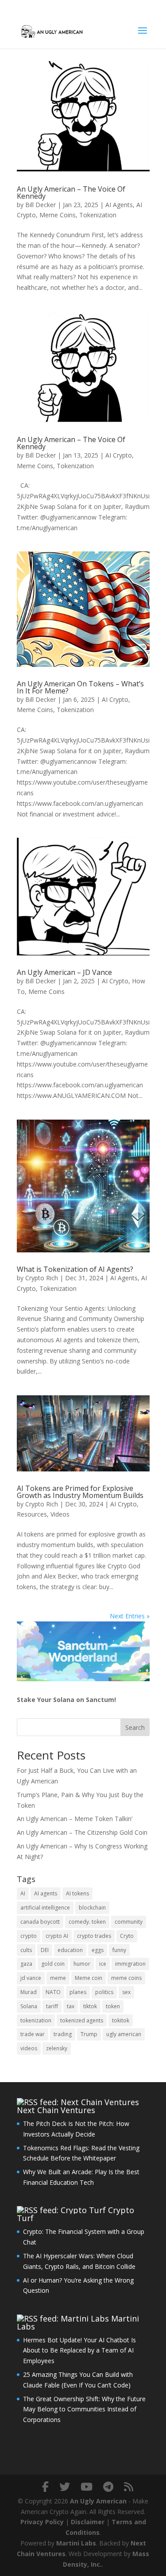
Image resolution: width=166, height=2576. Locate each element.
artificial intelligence (45, 1908)
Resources (32, 1514)
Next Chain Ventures (56, 2110)
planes (78, 1992)
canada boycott (40, 1922)
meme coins (126, 1978)
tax (71, 2006)
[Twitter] (65, 2487)
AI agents (46, 1893)
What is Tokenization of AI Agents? (75, 1269)
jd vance (31, 1978)
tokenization (36, 2020)
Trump (89, 2034)
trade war (33, 2034)
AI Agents (119, 205)
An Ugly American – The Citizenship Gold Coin (82, 1832)
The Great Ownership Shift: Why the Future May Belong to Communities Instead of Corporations (84, 2409)
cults (26, 1950)
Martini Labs (76, 2543)
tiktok (90, 2006)
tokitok (121, 2020)
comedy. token (87, 1922)
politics (104, 1992)
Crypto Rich (42, 1278)
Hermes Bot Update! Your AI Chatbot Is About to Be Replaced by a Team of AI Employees (79, 2351)
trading (63, 2034)
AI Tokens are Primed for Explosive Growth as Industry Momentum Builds (80, 1492)
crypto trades (94, 1936)
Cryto (127, 1936)
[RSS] (129, 2487)
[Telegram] (108, 2487)
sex (126, 1992)
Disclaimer (88, 2522)
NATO (53, 1992)
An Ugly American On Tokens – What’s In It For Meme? (80, 687)
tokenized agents (82, 2020)
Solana (29, 2006)
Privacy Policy (42, 2522)
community (129, 1922)
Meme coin (89, 1978)
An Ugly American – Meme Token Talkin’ (75, 1819)
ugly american (124, 2034)
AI (23, 1893)
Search (135, 1727)
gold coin (53, 1964)
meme (58, 1978)
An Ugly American (98, 2501)
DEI (45, 1950)
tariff (52, 2006)
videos (29, 2048)
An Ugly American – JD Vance (64, 972)
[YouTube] (87, 2487)
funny (119, 1950)
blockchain (92, 1908)
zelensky (57, 2048)
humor (82, 1964)
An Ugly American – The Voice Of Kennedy (71, 193)
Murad (29, 1992)
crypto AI (57, 1936)
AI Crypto (119, 455)
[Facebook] (45, 2487)
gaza (26, 1964)
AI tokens (77, 1893)
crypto (29, 1936)
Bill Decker (41, 205)
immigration (130, 1964)
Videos (60, 1514)
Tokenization (98, 215)
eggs (98, 1950)
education (70, 1950)
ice (103, 1964)
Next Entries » (130, 1616)
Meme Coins (58, 215)
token (113, 2006)
